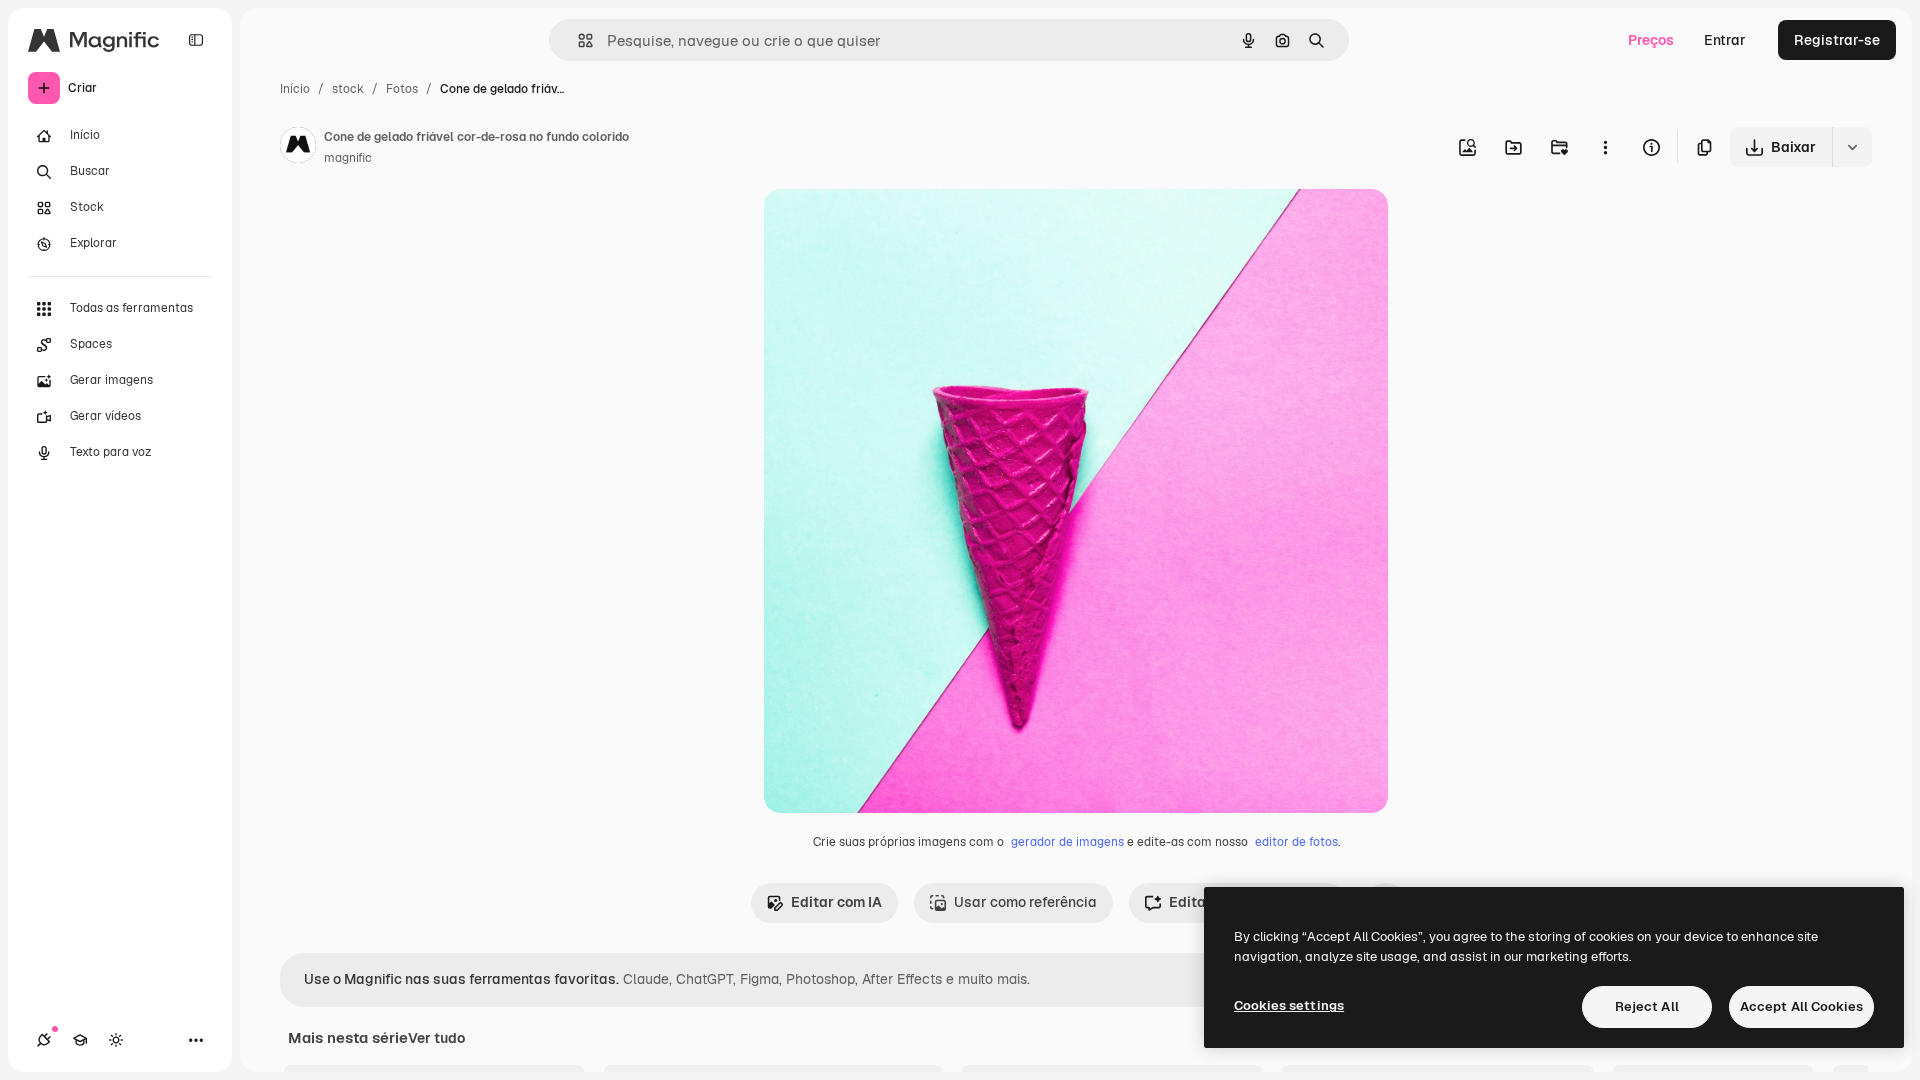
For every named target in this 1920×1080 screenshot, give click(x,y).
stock (348, 89)
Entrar (1725, 40)
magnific (348, 158)
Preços (1651, 40)
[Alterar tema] (116, 1040)
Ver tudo (436, 1038)
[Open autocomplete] (577, 40)
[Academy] (80, 1040)
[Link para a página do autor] (298, 148)
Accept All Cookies (1801, 1006)
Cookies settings (1289, 1005)
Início (295, 89)
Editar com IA (836, 902)
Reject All (1647, 1006)
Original (892, 227)
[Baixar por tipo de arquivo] (1852, 147)
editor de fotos (1296, 842)
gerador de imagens (1067, 842)
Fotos (402, 89)
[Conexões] (44, 1040)
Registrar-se (1837, 40)
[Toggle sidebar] (196, 40)
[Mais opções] (1605, 147)
